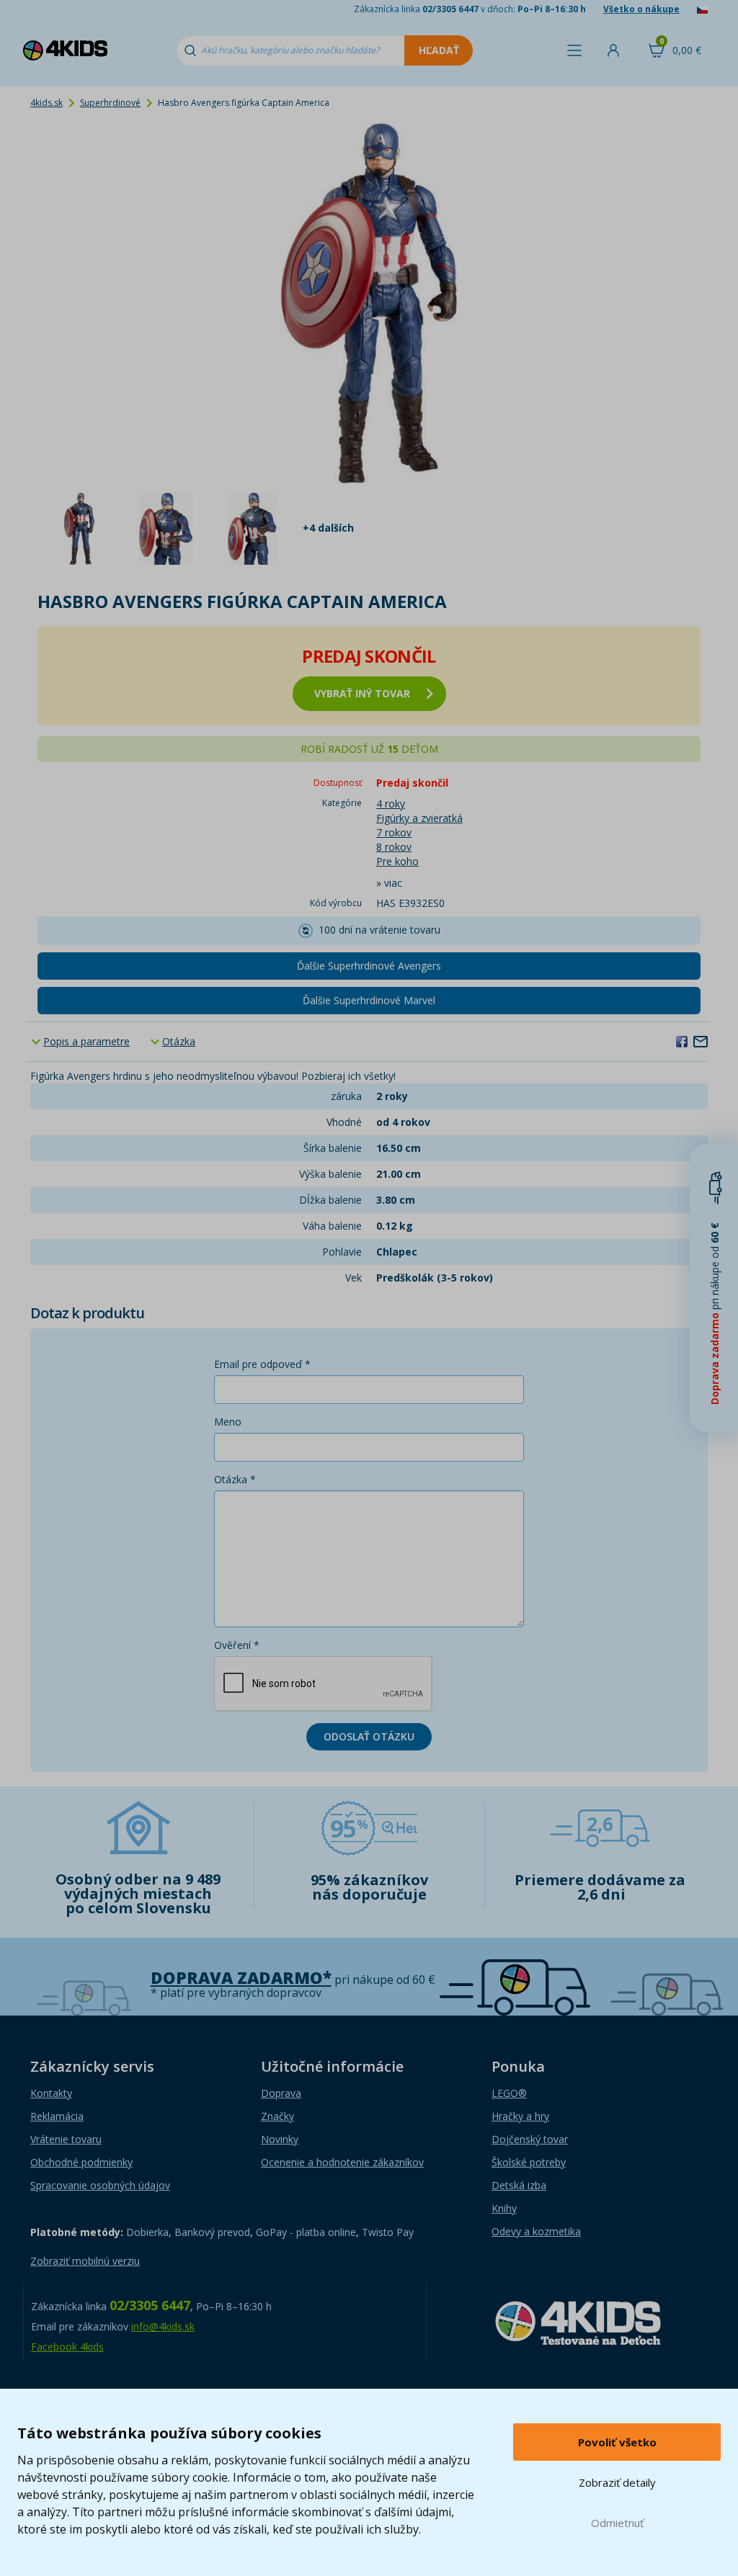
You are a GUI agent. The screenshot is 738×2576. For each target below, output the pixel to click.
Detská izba (519, 2185)
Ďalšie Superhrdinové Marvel (369, 1000)
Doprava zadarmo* (241, 1978)
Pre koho (397, 861)
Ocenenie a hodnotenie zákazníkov (342, 2162)
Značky (277, 2116)
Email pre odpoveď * (262, 1364)
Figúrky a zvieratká (419, 818)
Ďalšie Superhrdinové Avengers (369, 966)
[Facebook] (682, 1041)
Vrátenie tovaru (66, 2139)
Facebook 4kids (67, 2347)
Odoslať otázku (369, 1736)
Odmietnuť (617, 2523)
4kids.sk (46, 103)
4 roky (391, 804)
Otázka (179, 1041)
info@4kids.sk (163, 2326)
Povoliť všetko (617, 2442)
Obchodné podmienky (81, 2162)
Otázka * (235, 1479)
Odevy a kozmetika (536, 2231)
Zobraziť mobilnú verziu (85, 2261)
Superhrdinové (110, 103)
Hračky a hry (520, 2116)
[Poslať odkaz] (701, 1041)
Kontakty (51, 2093)
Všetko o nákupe (641, 9)
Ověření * (237, 1645)
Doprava (281, 2093)
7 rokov (394, 832)
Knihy (504, 2208)
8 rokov (394, 847)
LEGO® (509, 2093)
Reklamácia (57, 2116)
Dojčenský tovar (530, 2139)
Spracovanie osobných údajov (100, 2185)
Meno (228, 1422)
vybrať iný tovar (362, 693)
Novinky (280, 2139)
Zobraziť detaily (617, 2482)
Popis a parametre (86, 1041)
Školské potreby (529, 2162)
